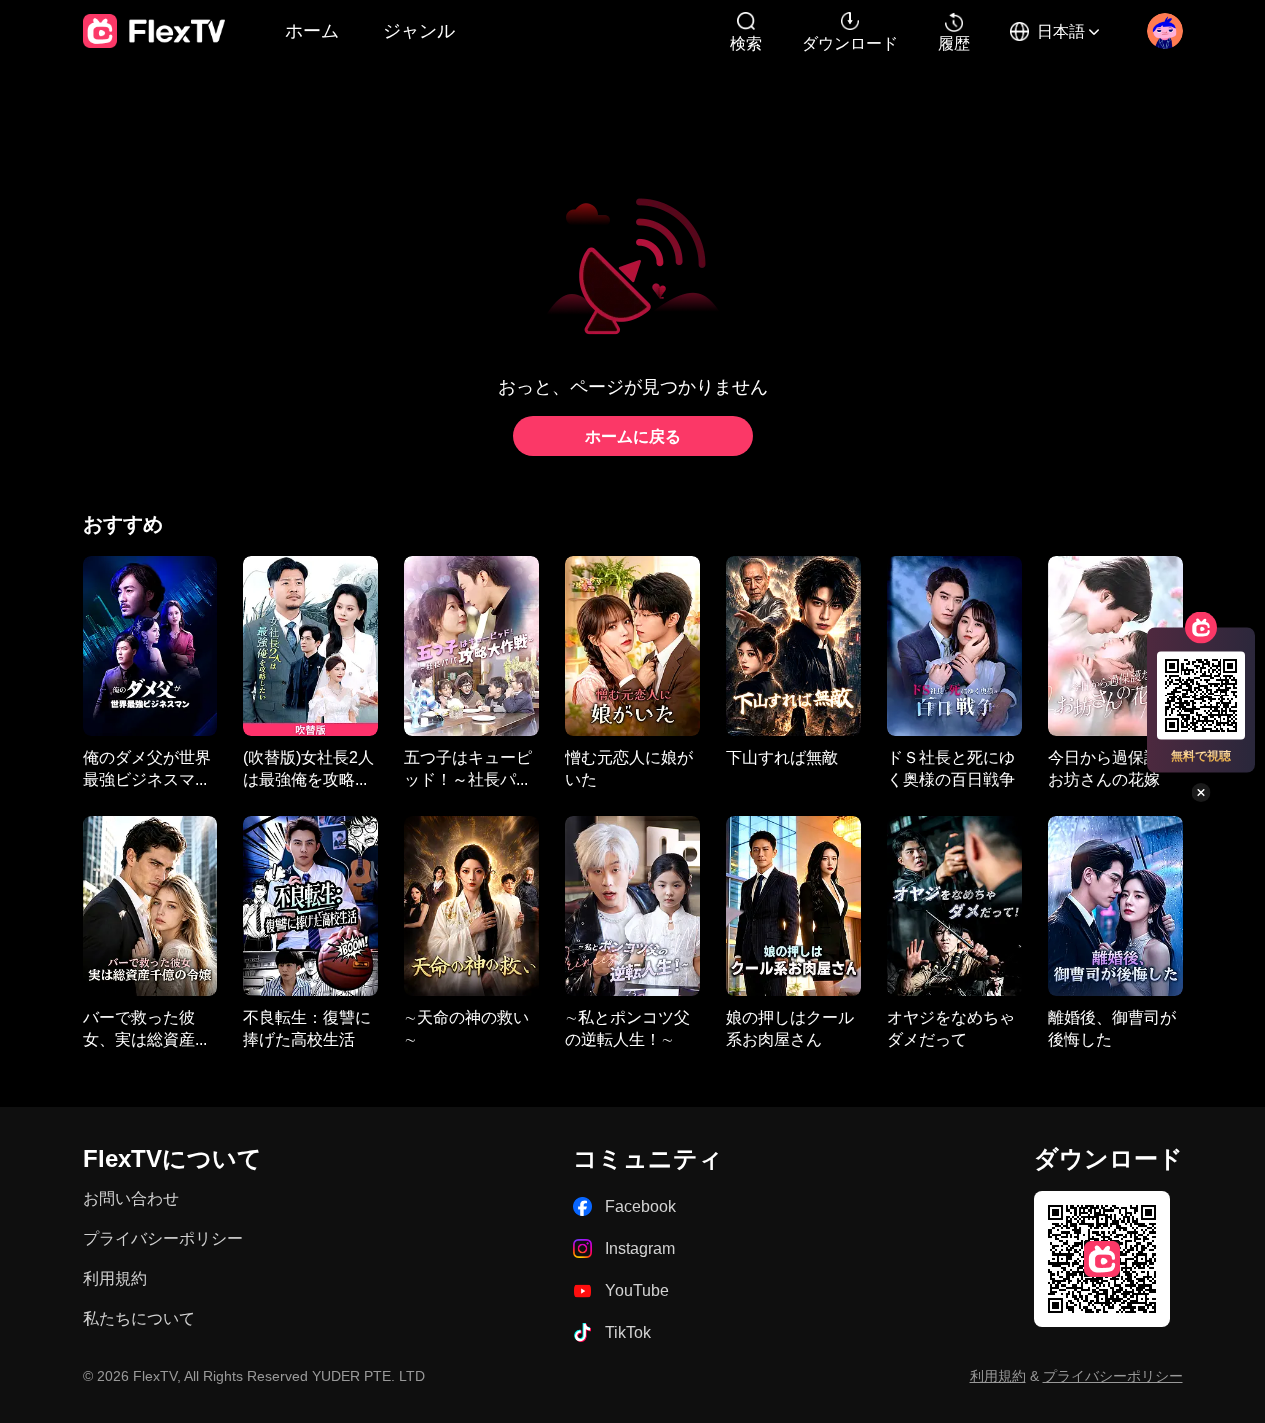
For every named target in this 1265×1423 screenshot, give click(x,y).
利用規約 (115, 1278)
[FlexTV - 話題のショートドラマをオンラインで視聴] (154, 31)
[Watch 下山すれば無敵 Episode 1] (793, 646)
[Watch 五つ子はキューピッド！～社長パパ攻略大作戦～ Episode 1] (471, 646)
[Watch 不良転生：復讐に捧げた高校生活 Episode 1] (310, 906)
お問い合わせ (131, 1198)
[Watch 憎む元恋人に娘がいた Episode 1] (632, 646)
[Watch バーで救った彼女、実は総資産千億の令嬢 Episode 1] (150, 906)
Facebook (640, 1206)
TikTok (628, 1332)
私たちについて (139, 1318)
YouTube (637, 1290)
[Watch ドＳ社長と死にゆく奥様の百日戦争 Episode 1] (954, 646)
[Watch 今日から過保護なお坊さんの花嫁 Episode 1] (1115, 646)
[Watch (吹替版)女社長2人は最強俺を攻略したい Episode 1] (310, 646)
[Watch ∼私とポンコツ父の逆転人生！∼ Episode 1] (632, 906)
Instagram (640, 1248)
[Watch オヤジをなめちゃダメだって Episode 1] (954, 906)
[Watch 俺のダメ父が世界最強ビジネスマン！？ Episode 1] (150, 646)
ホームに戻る (633, 436)
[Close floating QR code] (1201, 792)
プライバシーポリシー (163, 1238)
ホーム (312, 30)
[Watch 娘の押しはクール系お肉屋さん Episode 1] (793, 906)
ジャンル (419, 30)
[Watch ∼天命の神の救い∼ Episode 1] (471, 906)
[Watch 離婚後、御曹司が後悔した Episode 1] (1115, 906)
